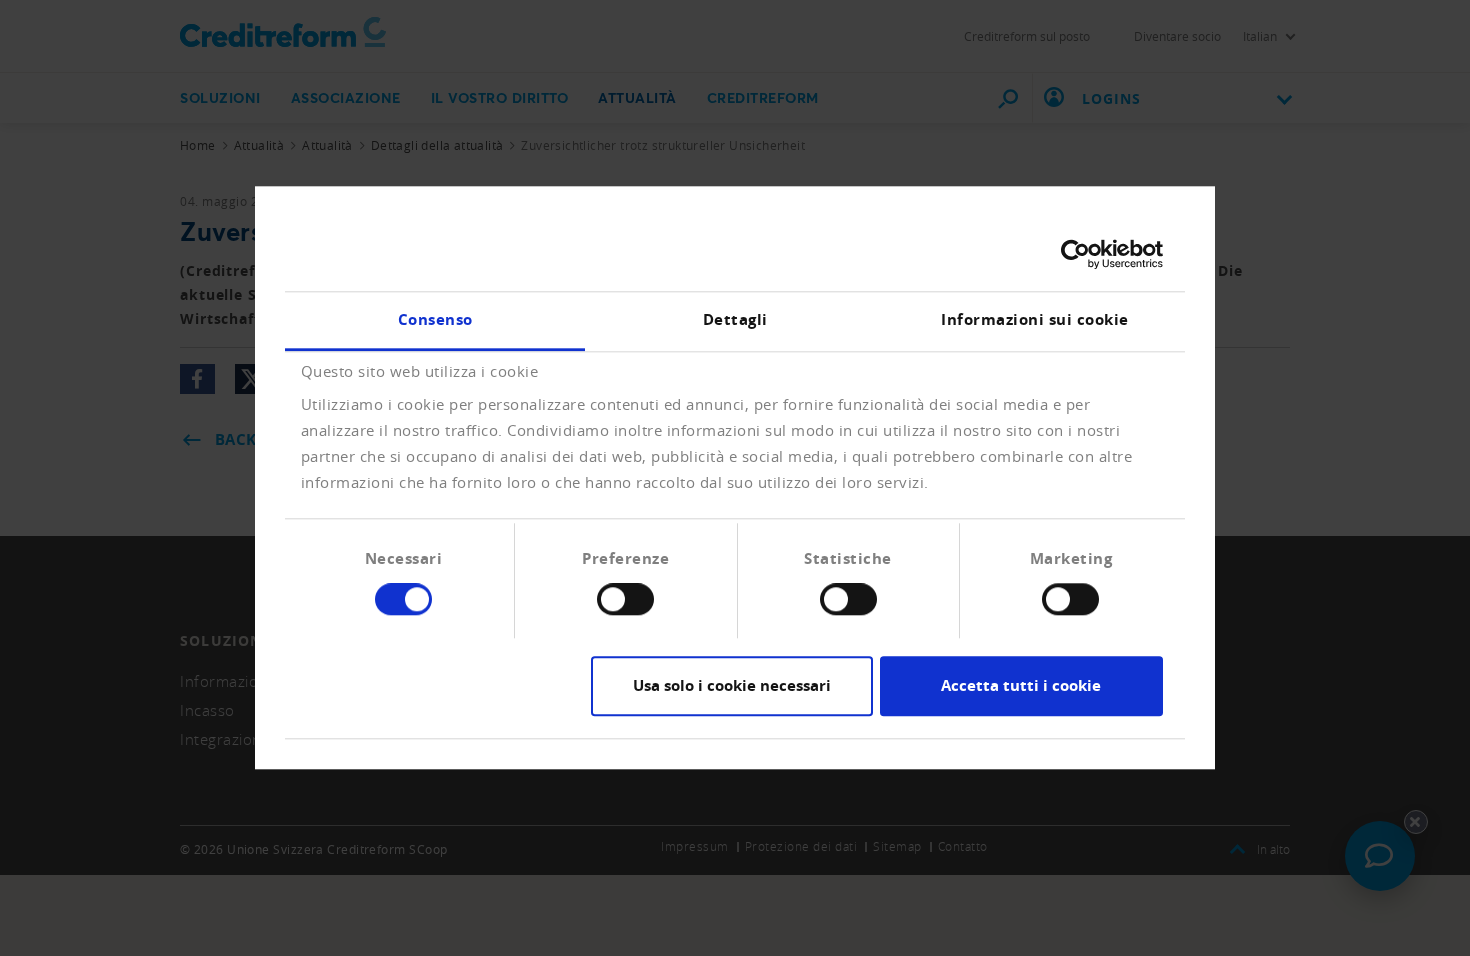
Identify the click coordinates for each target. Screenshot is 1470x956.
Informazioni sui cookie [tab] (1035, 319)
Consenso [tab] (435, 319)
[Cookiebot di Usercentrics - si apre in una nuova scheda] (1075, 254)
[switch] (625, 600)
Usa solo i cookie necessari (732, 685)
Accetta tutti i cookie (1021, 685)
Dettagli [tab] (735, 319)
